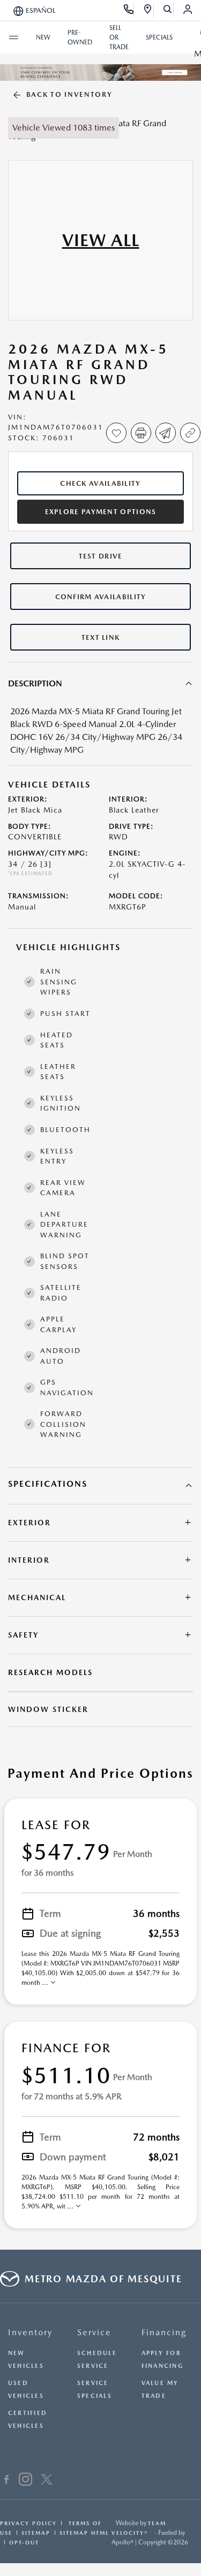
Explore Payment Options (101, 512)
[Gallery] (100, 72)
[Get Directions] (148, 11)
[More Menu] (13, 37)
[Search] (168, 11)
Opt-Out (24, 2542)
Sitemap (36, 2533)
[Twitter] (47, 2481)
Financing (164, 2332)
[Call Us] (129, 11)
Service (94, 2332)
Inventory (30, 2332)
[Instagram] (25, 2481)
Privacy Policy (28, 2523)
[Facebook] (7, 2481)
